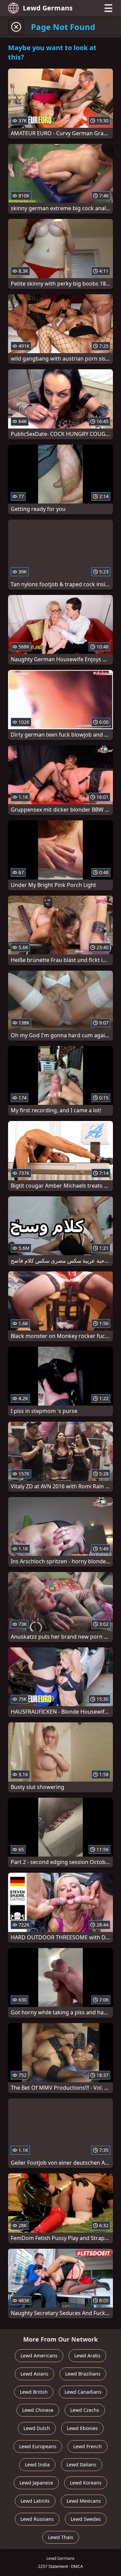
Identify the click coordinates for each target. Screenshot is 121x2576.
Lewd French (88, 2446)
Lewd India (37, 2465)
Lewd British (34, 2392)
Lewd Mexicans (84, 2501)
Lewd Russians (37, 2519)
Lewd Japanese (36, 2483)
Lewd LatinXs (35, 2501)
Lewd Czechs (85, 2410)
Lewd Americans (39, 2356)
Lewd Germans (48, 8)
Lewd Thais (61, 2537)
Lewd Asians (34, 2374)
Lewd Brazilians (83, 2374)
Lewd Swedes (86, 2519)
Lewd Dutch (37, 2428)
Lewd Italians (82, 2465)
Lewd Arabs (87, 2356)
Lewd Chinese (38, 2410)
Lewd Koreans (86, 2483)
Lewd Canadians (83, 2392)
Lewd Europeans (38, 2446)
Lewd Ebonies (82, 2428)
